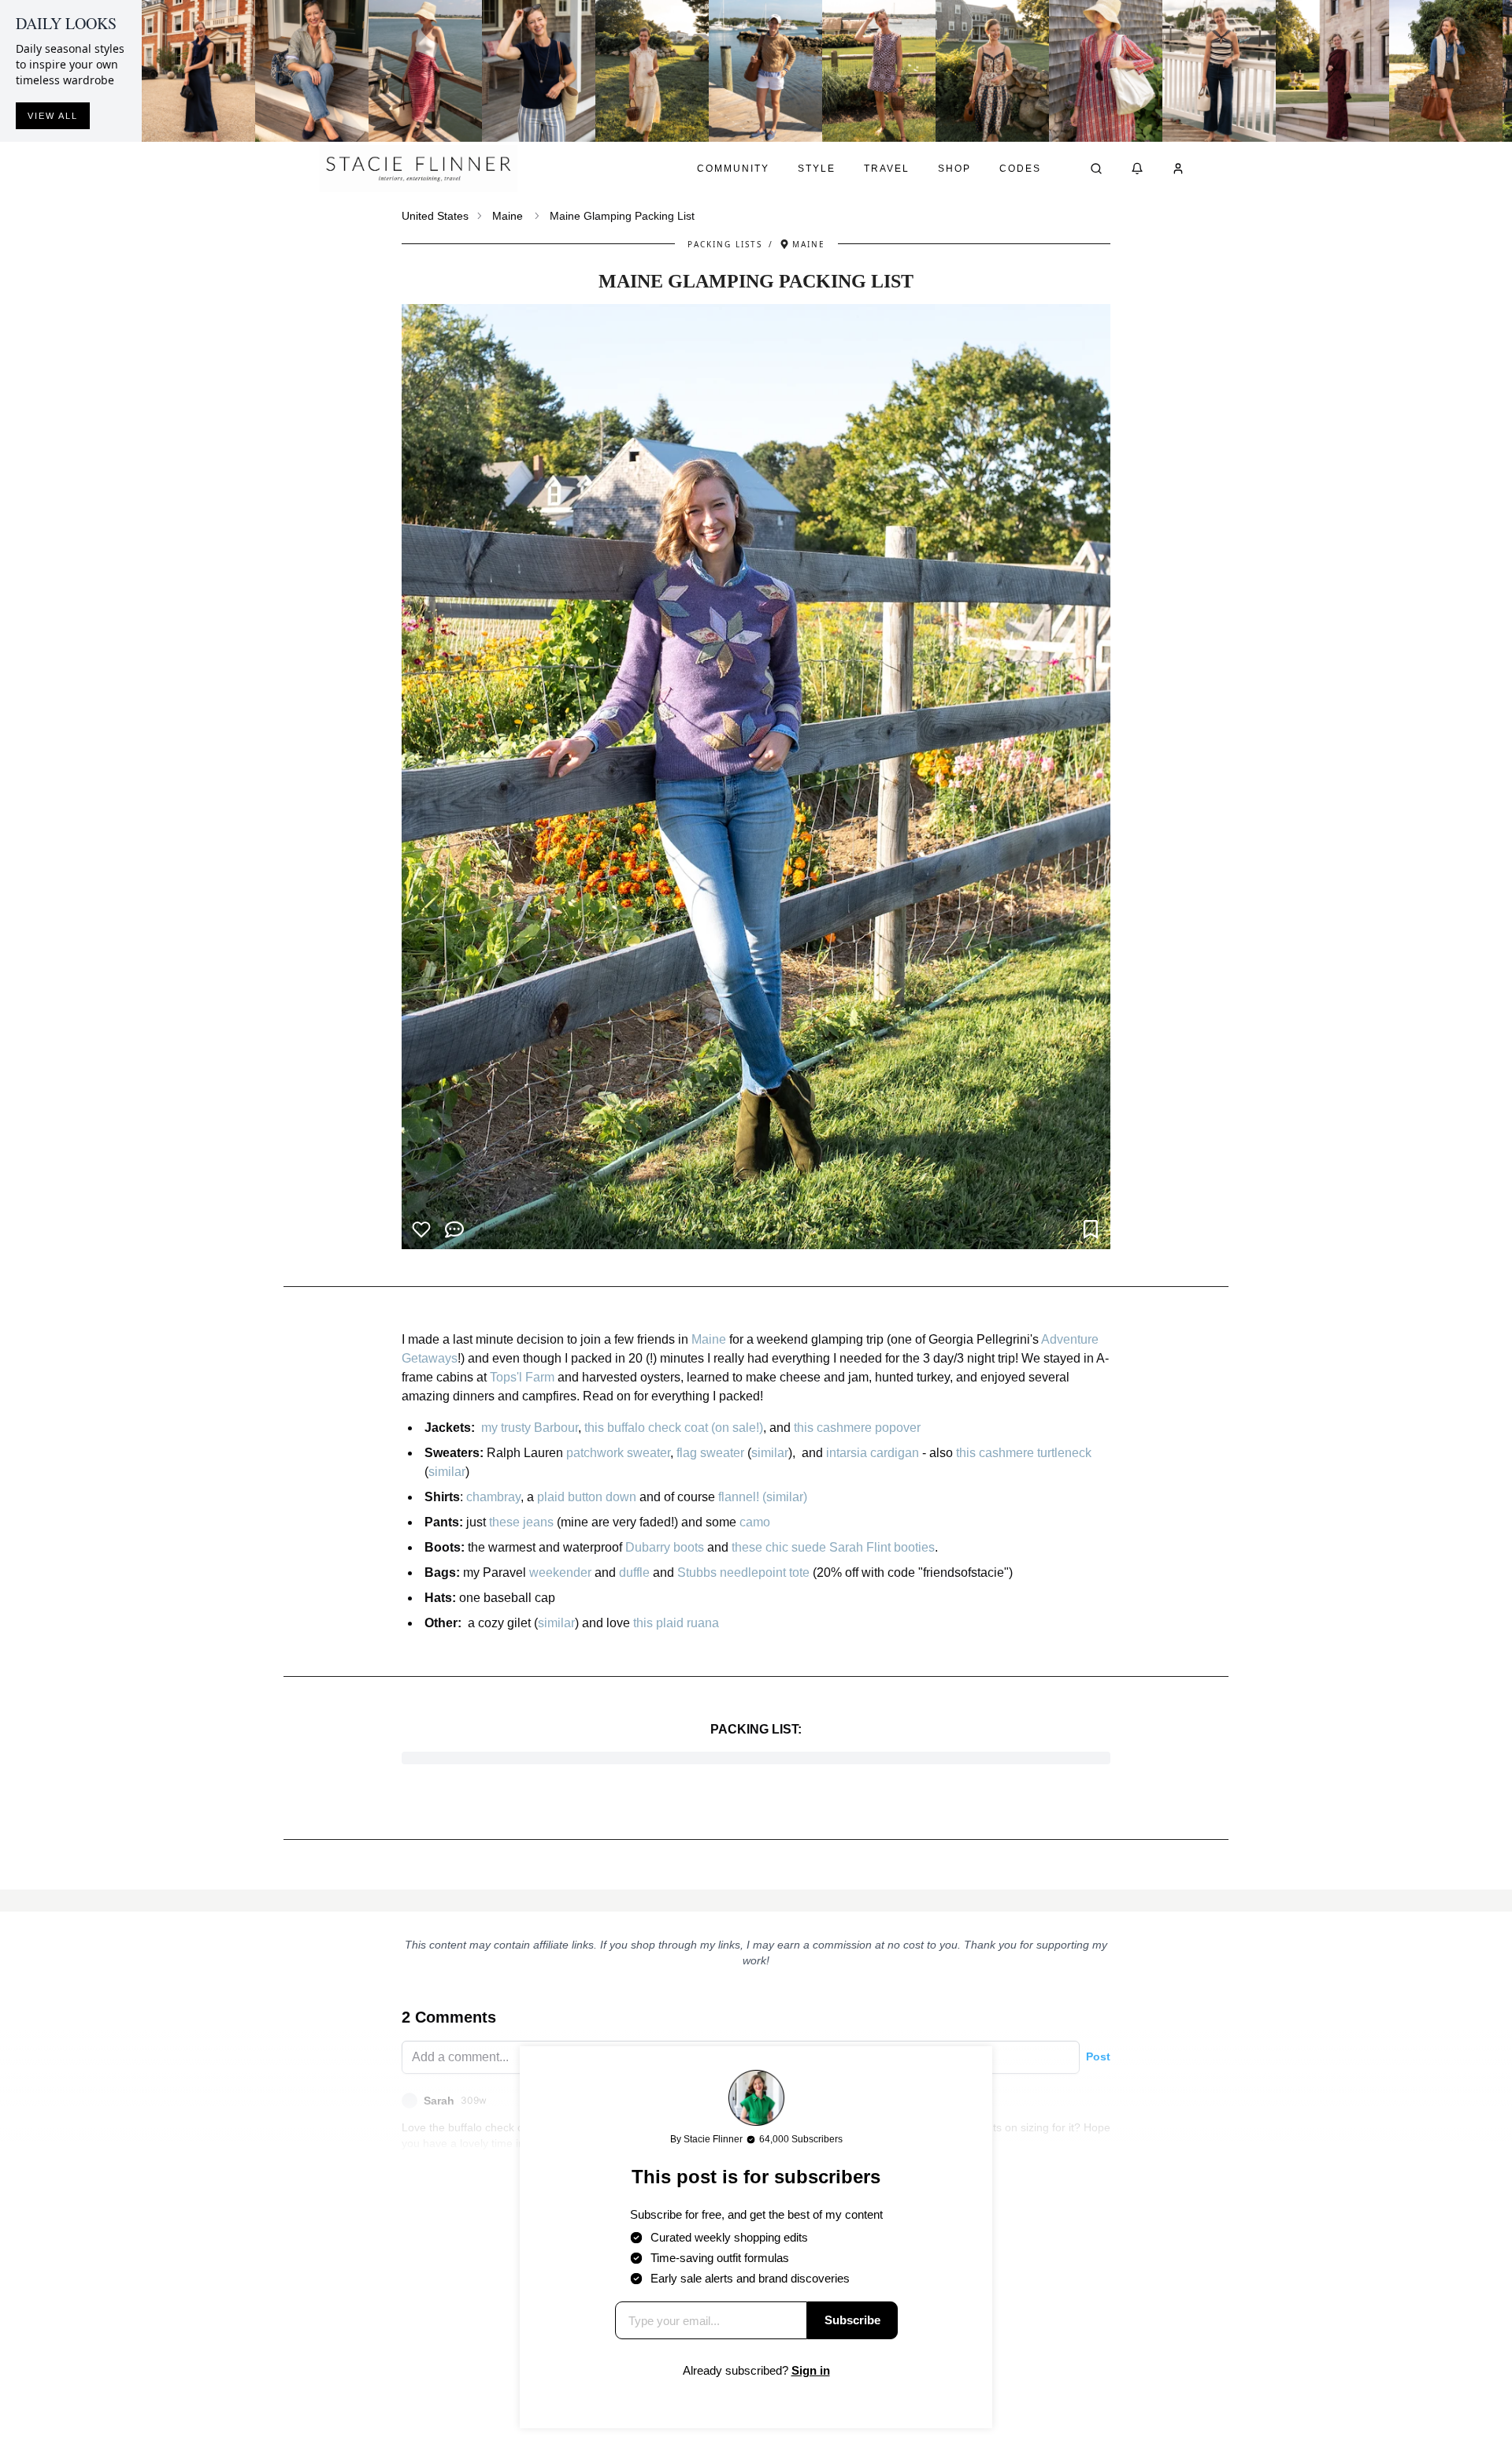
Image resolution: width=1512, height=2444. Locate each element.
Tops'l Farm (522, 1377)
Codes (1020, 169)
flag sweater (710, 1453)
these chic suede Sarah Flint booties (833, 1547)
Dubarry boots (665, 1547)
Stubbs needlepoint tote (743, 1572)
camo (755, 1522)
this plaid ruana (676, 1623)
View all (53, 116)
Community (733, 169)
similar (770, 1453)
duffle (634, 1572)
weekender (560, 1572)
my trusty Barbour (530, 1428)
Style (817, 169)
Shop (954, 169)
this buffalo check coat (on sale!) (674, 1428)
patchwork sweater (618, 1453)
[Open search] (1096, 169)
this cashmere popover (857, 1428)
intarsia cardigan (873, 1453)
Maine (508, 216)
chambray (493, 1497)
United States (435, 216)
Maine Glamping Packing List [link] (622, 216)
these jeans (521, 1522)
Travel (887, 169)
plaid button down (587, 1497)
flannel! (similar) (763, 1497)
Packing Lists (725, 244)
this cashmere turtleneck (1025, 1453)
